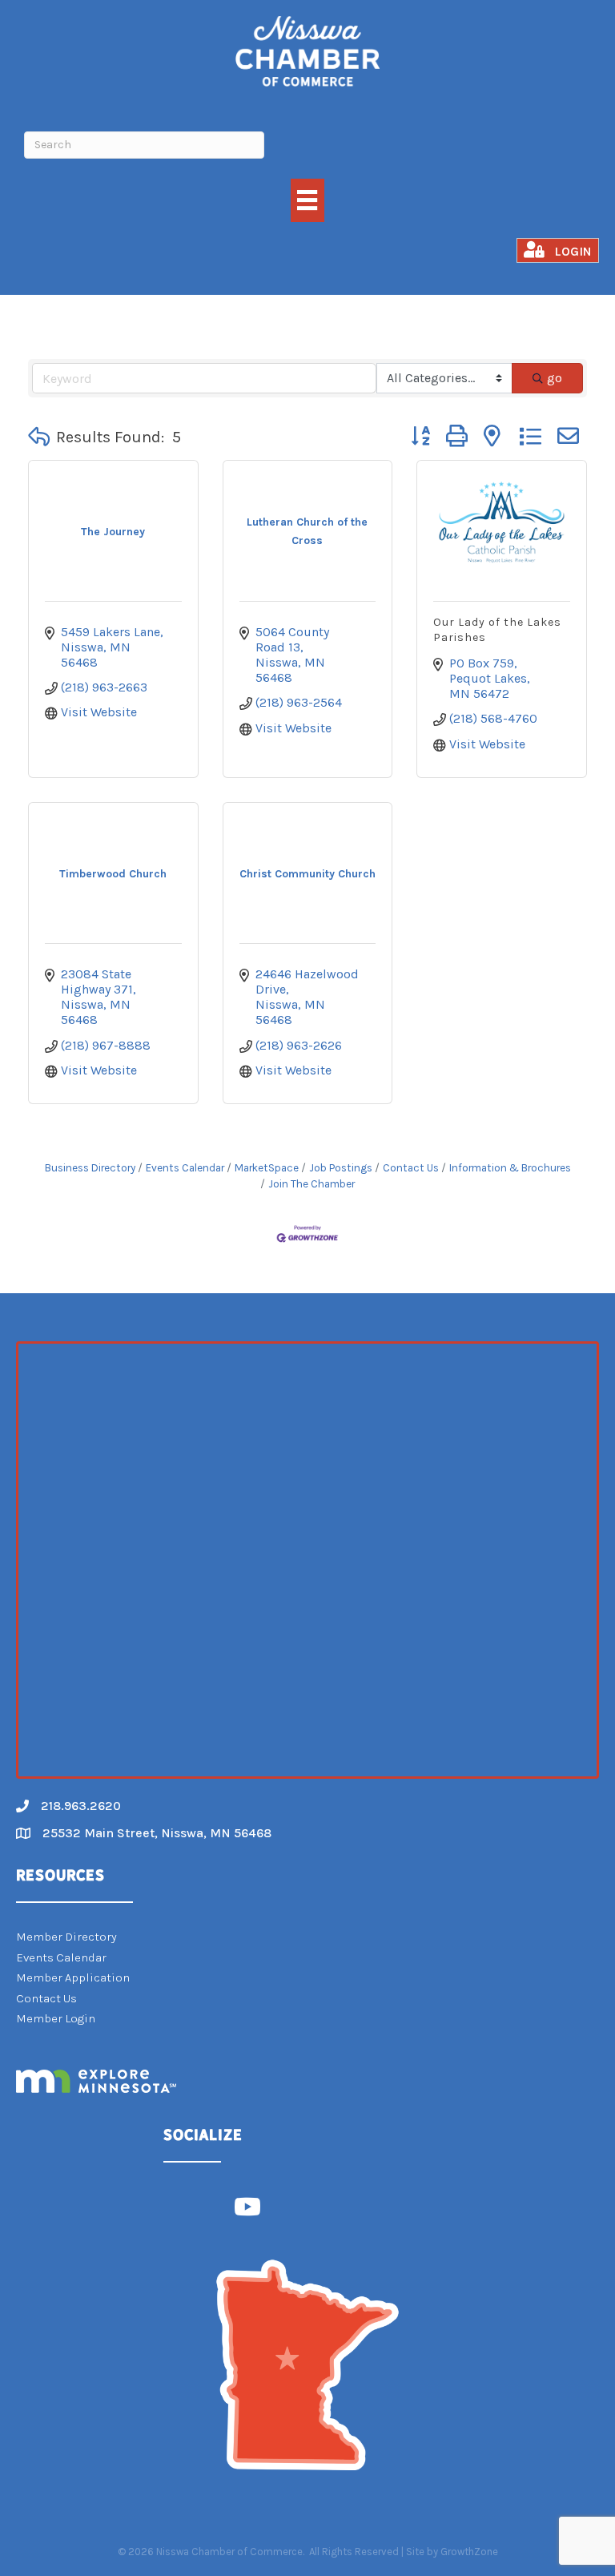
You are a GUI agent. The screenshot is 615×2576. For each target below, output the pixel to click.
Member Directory (66, 1937)
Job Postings (341, 1168)
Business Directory (90, 1168)
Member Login (56, 2018)
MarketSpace (267, 1168)
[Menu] (307, 200)
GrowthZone (469, 2552)
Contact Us (411, 1168)
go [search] (555, 378)
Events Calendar (185, 1168)
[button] (39, 437)
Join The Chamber (312, 1184)
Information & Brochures (510, 1168)
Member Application (73, 1977)
